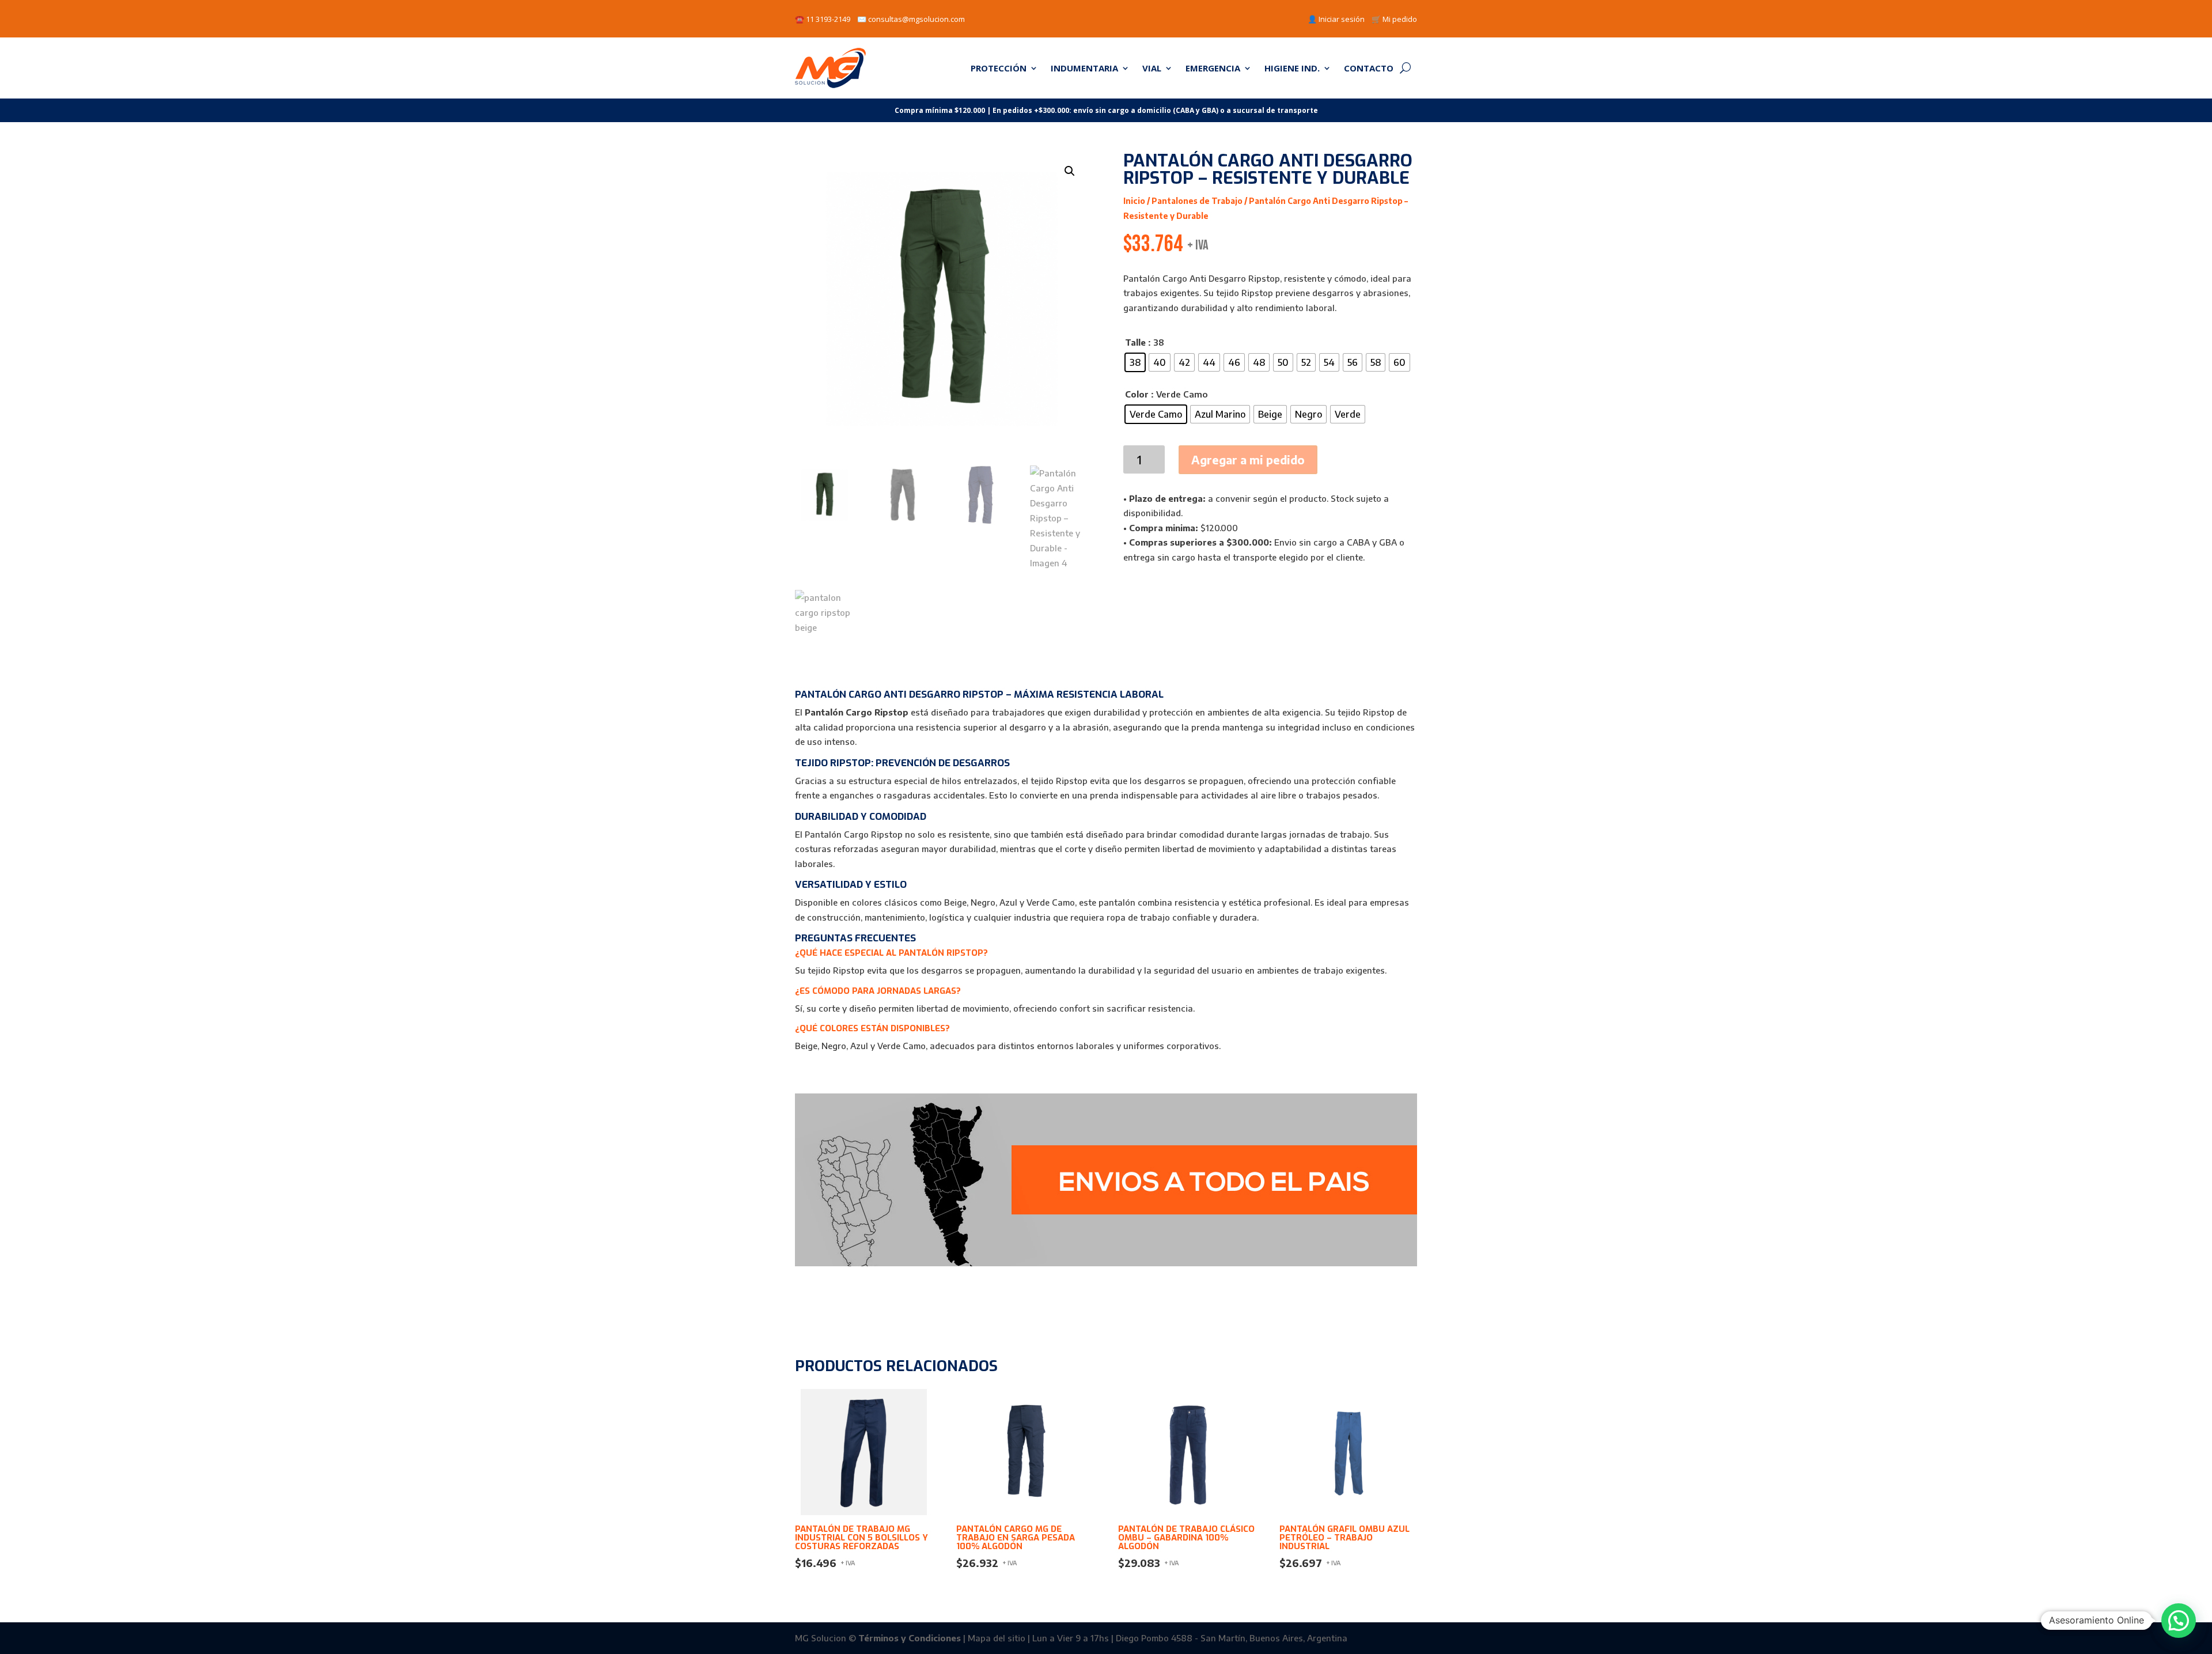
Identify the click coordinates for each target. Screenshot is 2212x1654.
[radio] (1135, 362)
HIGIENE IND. (1292, 68)
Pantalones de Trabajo (1197, 201)
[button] (1070, 171)
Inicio (1134, 201)
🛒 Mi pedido (1394, 19)
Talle (1135, 342)
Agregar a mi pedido (1248, 459)
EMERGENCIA (1213, 68)
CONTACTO (1369, 68)
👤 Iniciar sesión (1336, 19)
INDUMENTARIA (1084, 68)
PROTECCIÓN (999, 68)
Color (1137, 394)
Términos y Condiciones (910, 1638)
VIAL (1152, 68)
